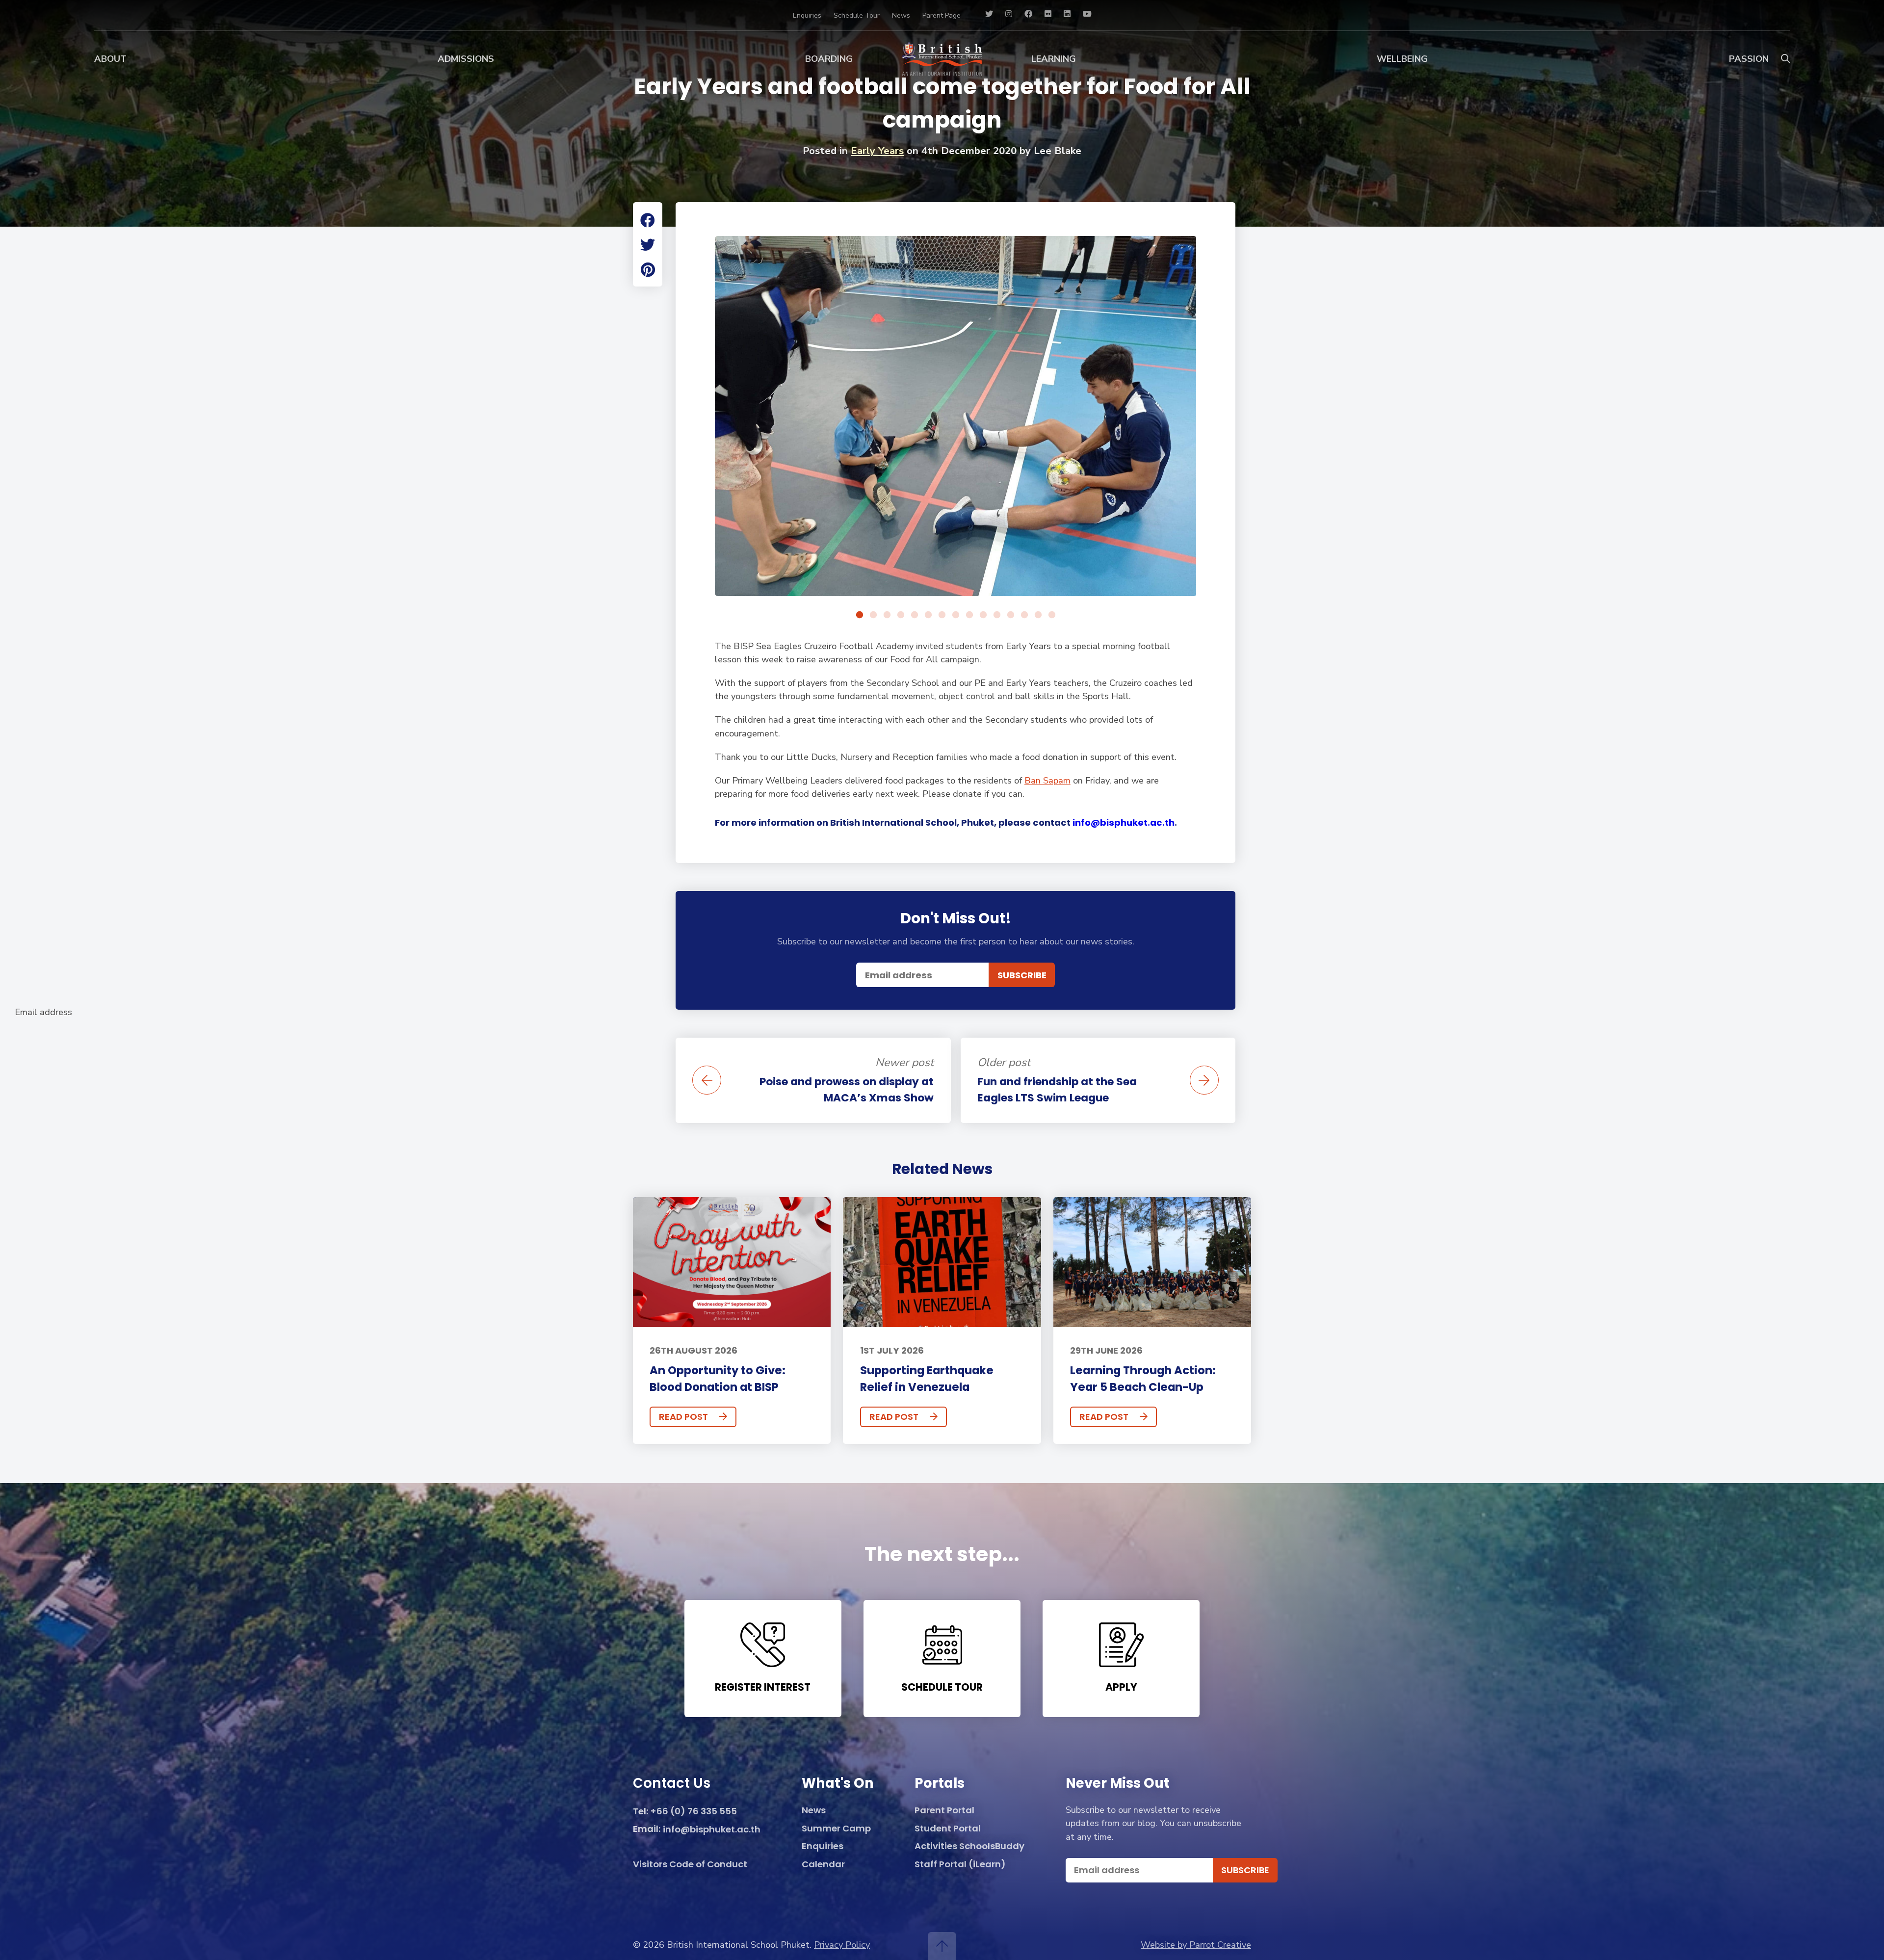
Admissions (466, 59)
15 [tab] (1052, 615)
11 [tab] (997, 615)
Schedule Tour (857, 15)
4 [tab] (901, 615)
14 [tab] (1038, 615)
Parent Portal (944, 1811)
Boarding (829, 59)
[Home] (942, 59)
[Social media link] (989, 15)
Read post (683, 1417)
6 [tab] (928, 615)
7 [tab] (942, 615)
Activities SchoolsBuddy (969, 1846)
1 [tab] (860, 615)
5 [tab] (915, 615)
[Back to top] (942, 1946)
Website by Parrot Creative (1196, 1945)
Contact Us (672, 1784)
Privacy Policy (842, 1945)
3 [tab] (887, 615)
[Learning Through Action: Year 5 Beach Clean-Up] (1152, 1262)
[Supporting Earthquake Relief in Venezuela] (942, 1262)
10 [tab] (983, 615)
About (110, 59)
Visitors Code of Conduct (690, 1865)
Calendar (823, 1865)
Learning (1054, 59)
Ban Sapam (1047, 781)
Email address (43, 1012)
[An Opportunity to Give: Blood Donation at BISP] (732, 1262)
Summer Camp (836, 1829)
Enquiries (807, 15)
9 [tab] (969, 615)
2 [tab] (873, 615)
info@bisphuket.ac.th (1124, 823)
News (901, 15)
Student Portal (948, 1829)
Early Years (877, 151)
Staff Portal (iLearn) (960, 1865)
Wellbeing (1402, 59)
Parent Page (942, 15)
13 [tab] (1024, 615)
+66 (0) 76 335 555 (694, 1812)
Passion (1749, 59)
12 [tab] (1011, 615)
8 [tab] (956, 615)
